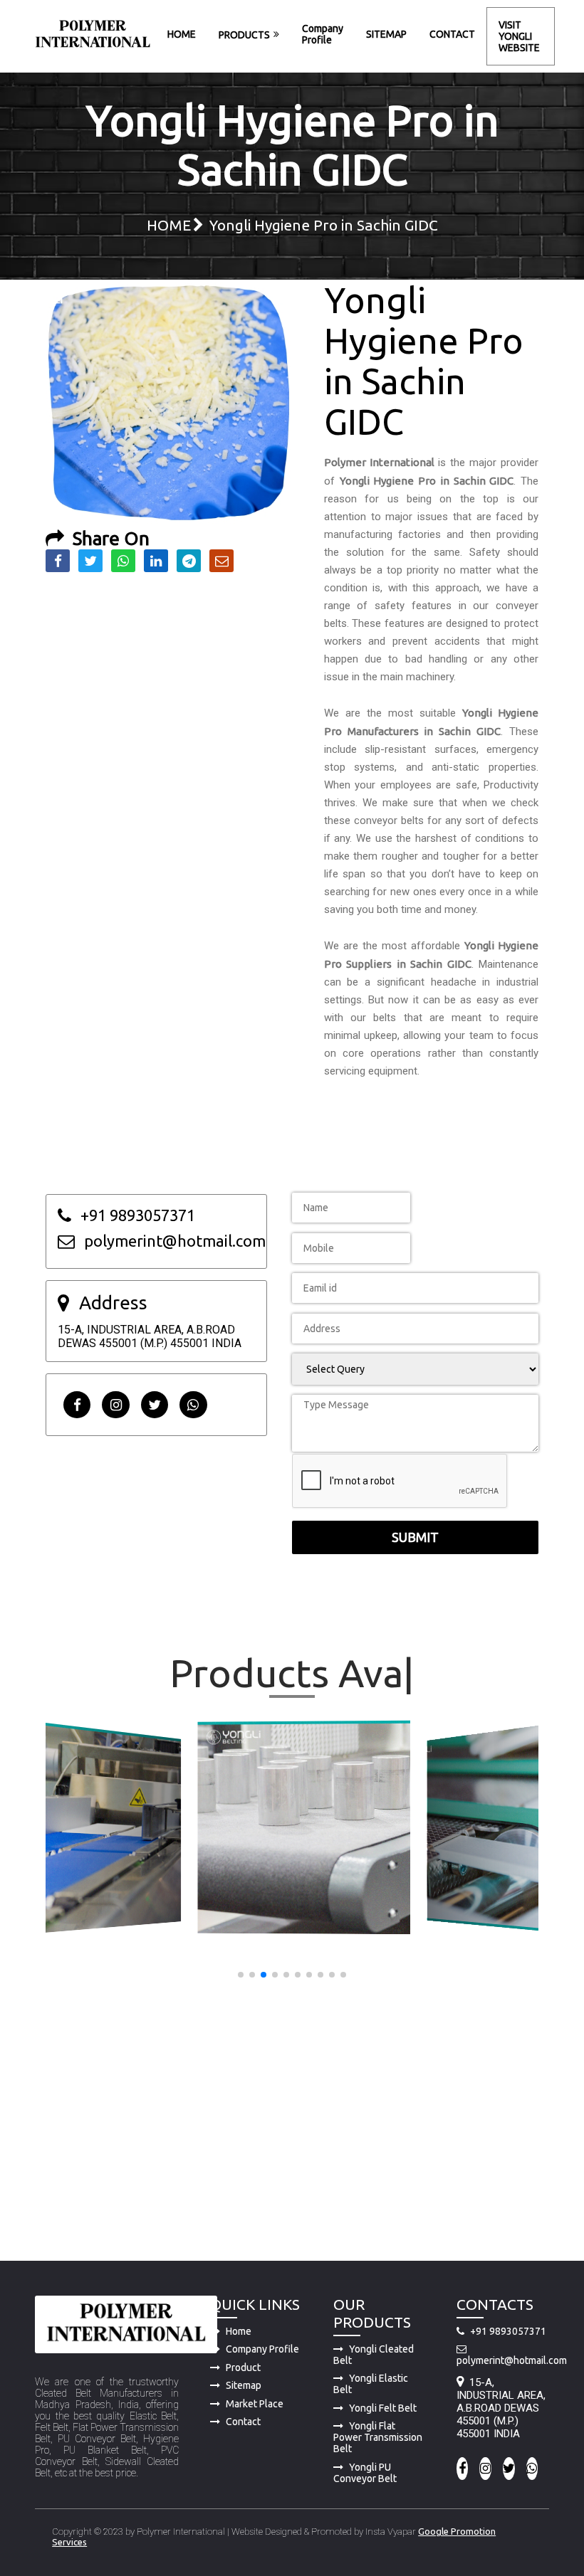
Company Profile (323, 34)
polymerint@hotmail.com (503, 2360)
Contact (243, 2422)
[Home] (93, 36)
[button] (241, 1975)
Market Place (255, 2404)
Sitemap (244, 2385)
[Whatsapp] (193, 1405)
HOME (182, 34)
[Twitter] (155, 1405)
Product (243, 2368)
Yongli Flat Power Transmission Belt (378, 2437)
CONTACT (452, 34)
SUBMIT (415, 1537)
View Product (104, 1828)
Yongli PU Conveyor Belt (365, 2473)
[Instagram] (115, 1405)
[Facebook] (77, 1405)
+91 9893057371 (508, 2331)
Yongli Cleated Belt (374, 2355)
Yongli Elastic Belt (371, 2384)
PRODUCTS (244, 35)
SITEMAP (386, 34)
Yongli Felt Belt (383, 2408)
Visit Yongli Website (519, 36)
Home (239, 2331)
